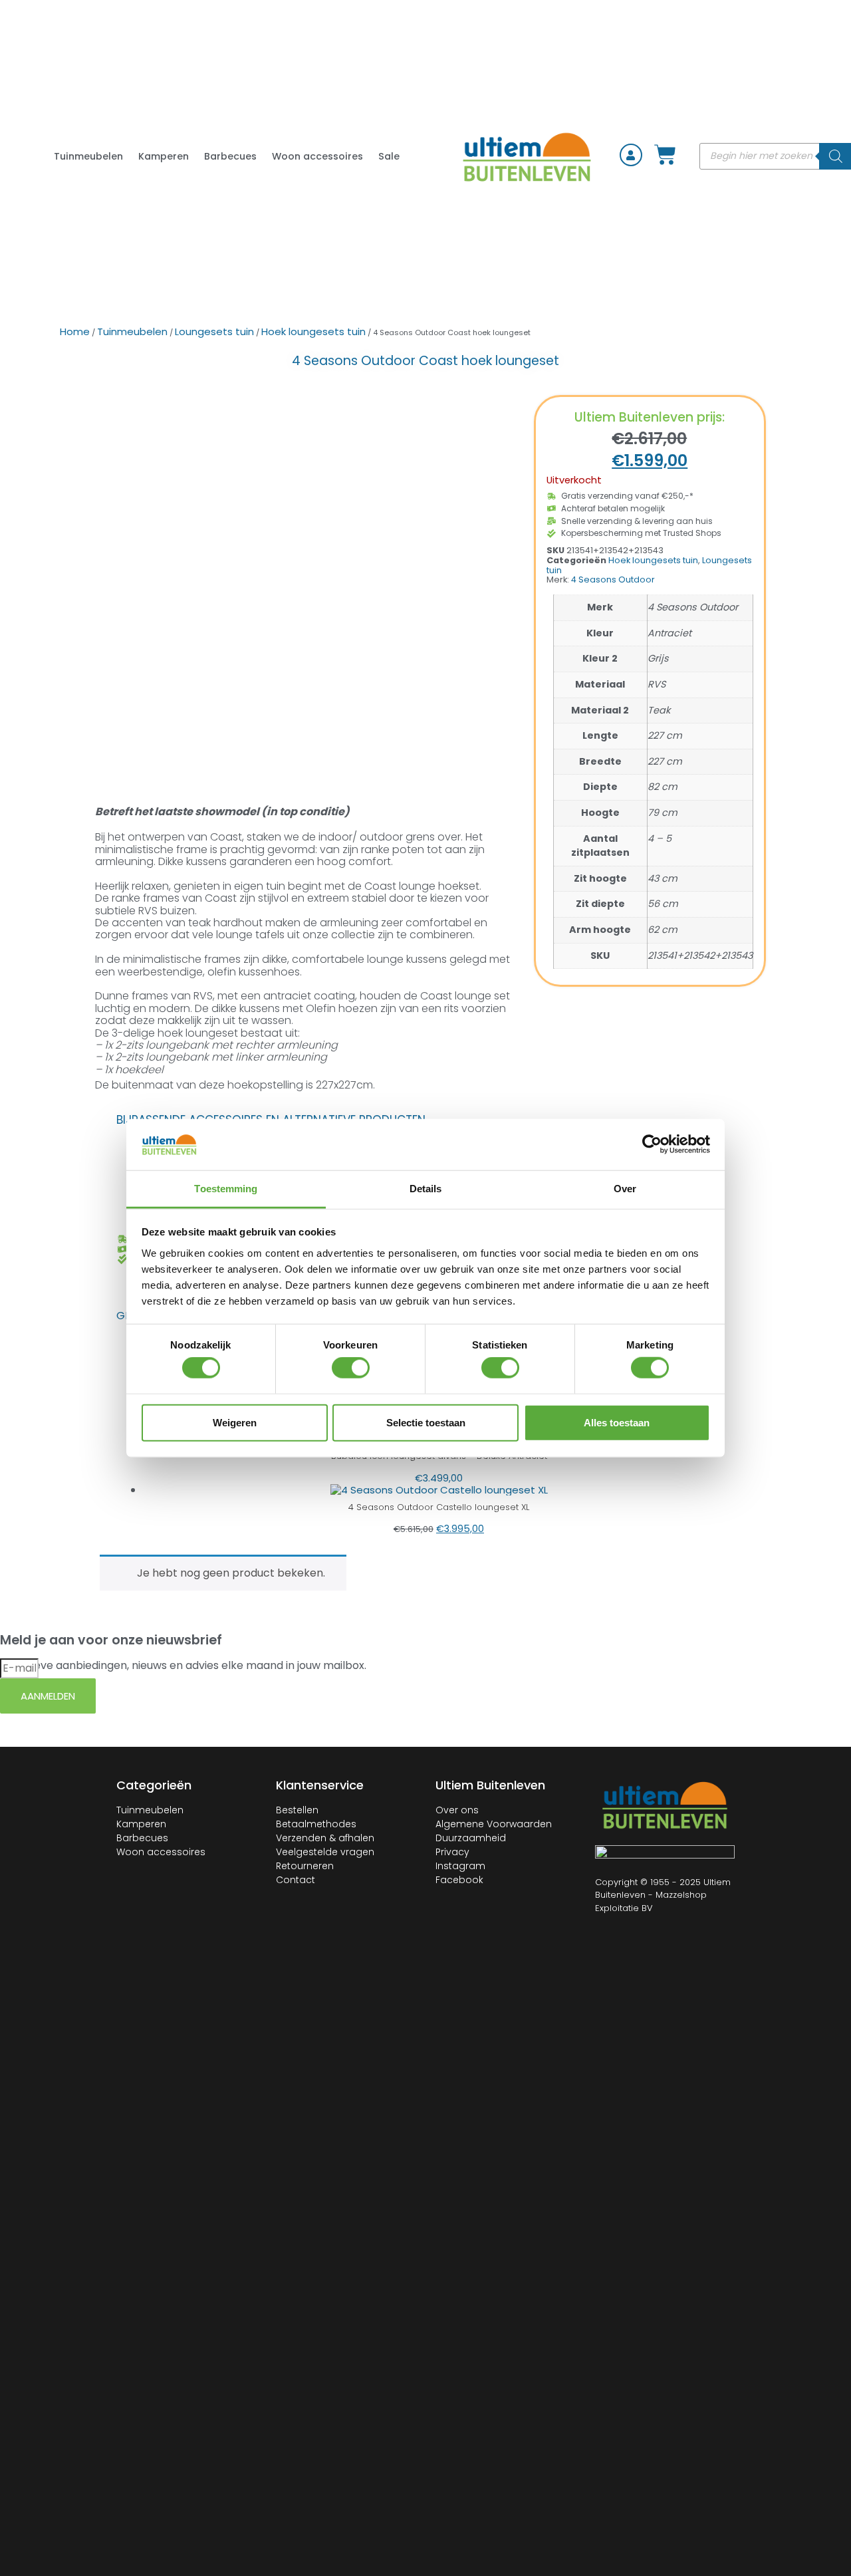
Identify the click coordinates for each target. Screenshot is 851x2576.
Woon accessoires (317, 156)
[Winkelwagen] (665, 155)
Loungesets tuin (214, 331)
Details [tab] (426, 1189)
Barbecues (230, 156)
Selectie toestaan (426, 1422)
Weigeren (235, 1422)
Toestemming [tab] (226, 1189)
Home (75, 331)
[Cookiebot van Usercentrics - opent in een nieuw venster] (652, 1144)
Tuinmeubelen (88, 156)
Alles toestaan (617, 1422)
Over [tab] (625, 1189)
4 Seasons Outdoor (613, 580)
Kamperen (164, 156)
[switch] (351, 1368)
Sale (389, 156)
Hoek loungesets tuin (313, 331)
